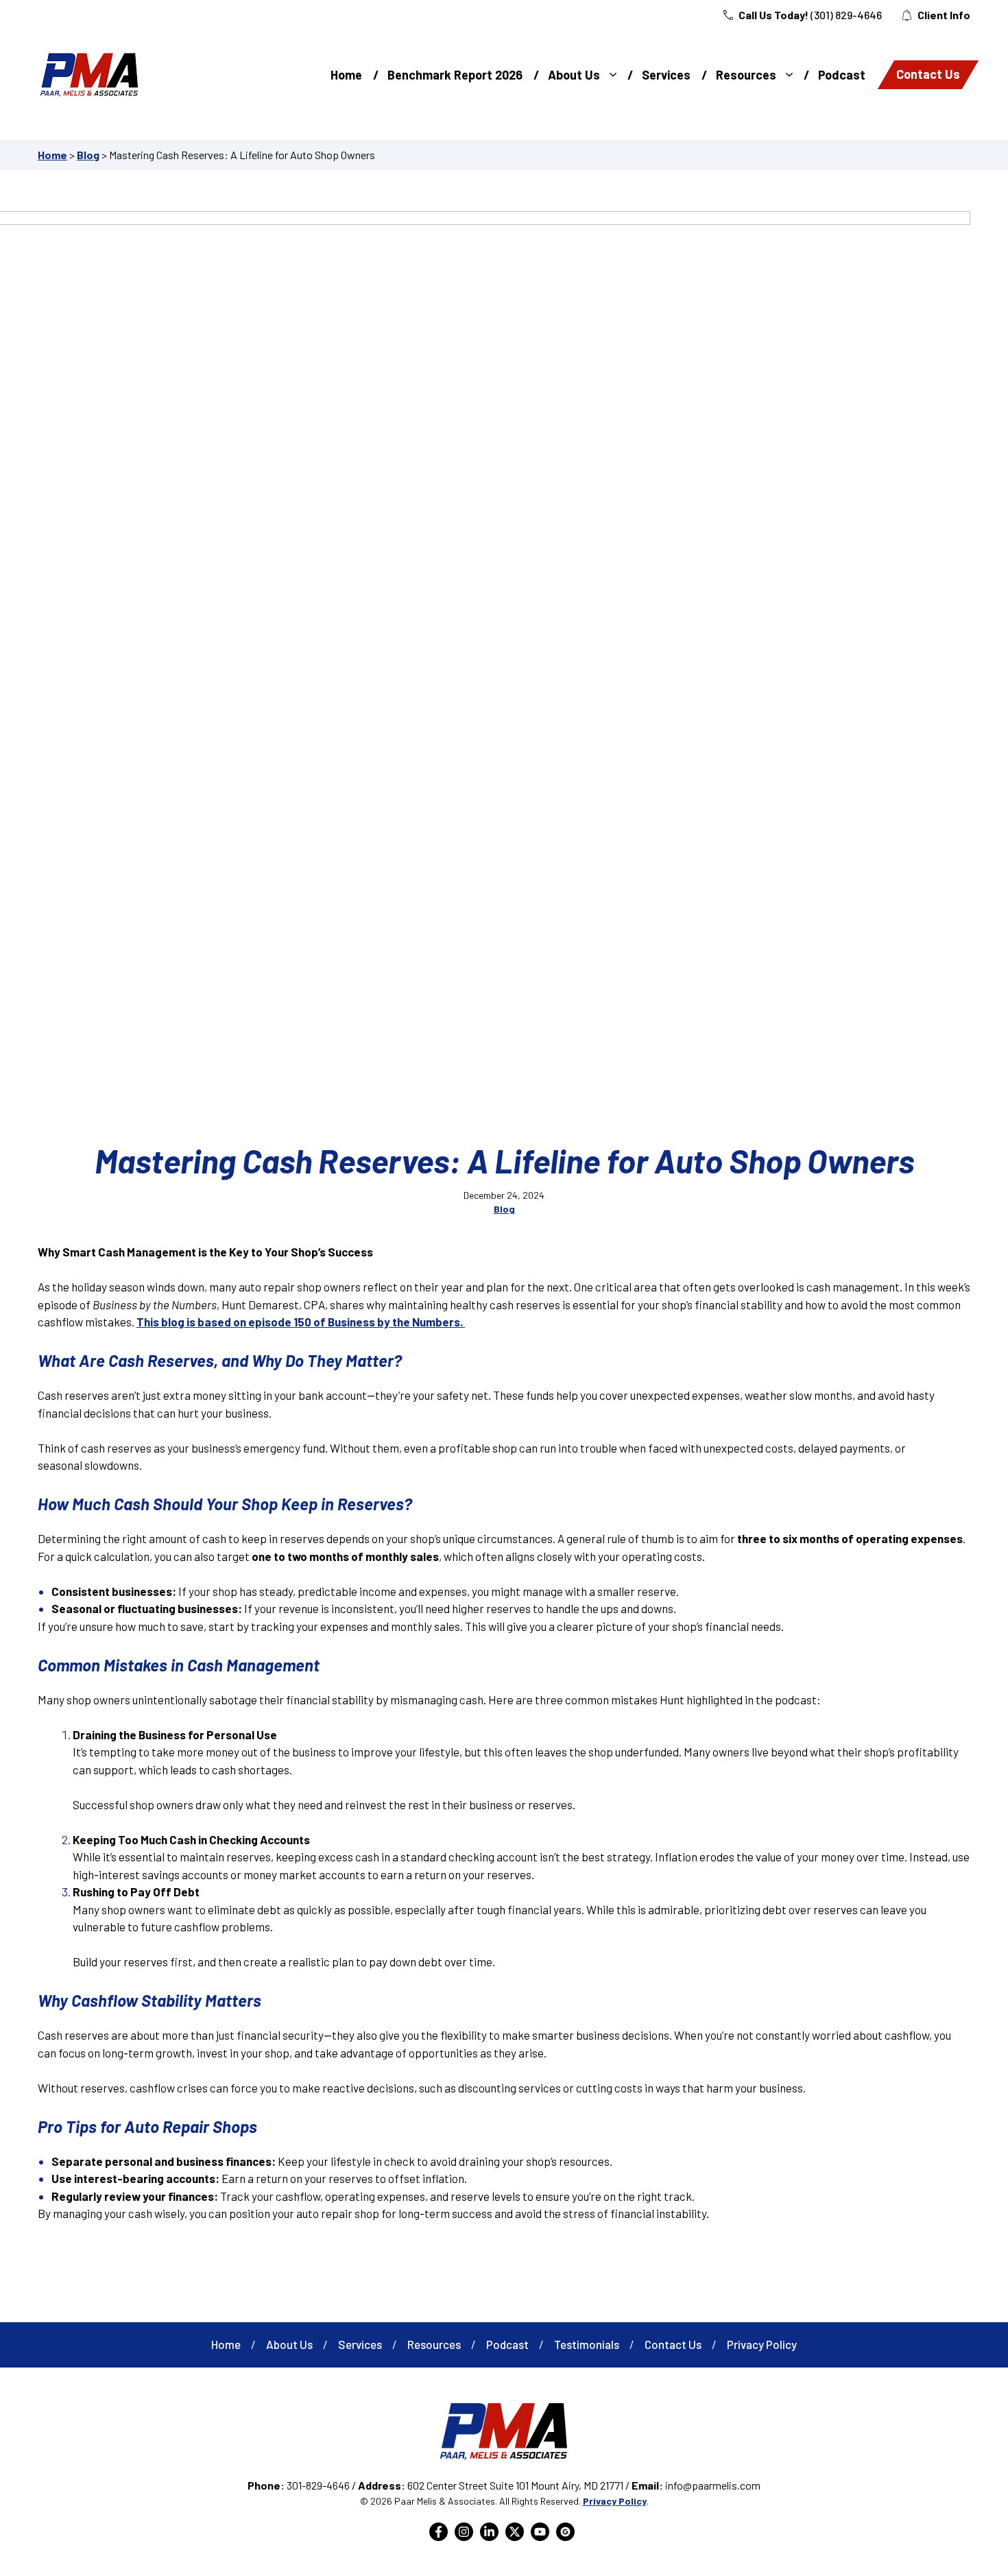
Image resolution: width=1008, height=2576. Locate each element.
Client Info (944, 15)
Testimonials (587, 2344)
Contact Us (928, 74)
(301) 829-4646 (846, 15)
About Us (574, 75)
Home (346, 75)
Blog (88, 155)
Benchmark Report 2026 (455, 75)
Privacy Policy (762, 2344)
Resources (746, 75)
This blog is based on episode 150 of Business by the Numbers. (301, 1322)
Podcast (842, 75)
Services (666, 75)
